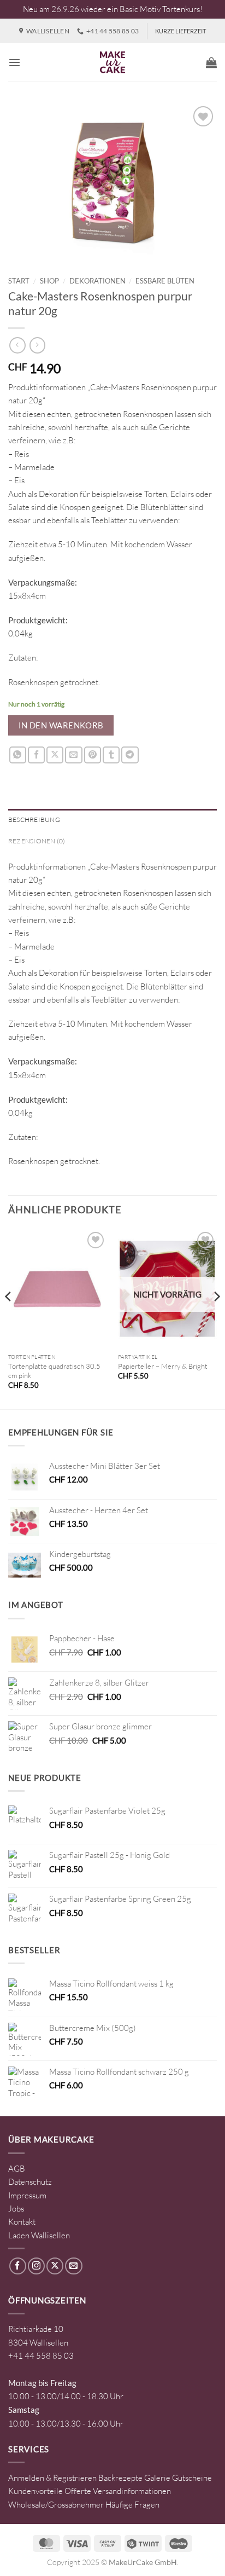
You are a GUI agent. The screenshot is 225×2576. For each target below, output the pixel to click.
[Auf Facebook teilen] (36, 755)
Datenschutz (30, 2182)
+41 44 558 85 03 (41, 2356)
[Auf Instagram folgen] (36, 2266)
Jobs (16, 2209)
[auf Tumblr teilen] (111, 755)
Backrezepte (120, 2478)
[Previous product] (37, 345)
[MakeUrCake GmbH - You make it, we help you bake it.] (112, 62)
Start (19, 281)
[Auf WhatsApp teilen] (18, 755)
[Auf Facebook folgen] (18, 2266)
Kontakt (22, 2222)
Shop (49, 281)
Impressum (27, 2195)
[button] (14, 62)
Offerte (78, 2491)
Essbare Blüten (165, 281)
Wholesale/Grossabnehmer (56, 2505)
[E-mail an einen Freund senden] (73, 755)
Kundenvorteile (35, 2491)
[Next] (216, 1318)
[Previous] (9, 1318)
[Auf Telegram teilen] (130, 755)
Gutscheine (192, 2478)
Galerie (157, 2478)
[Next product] (17, 345)
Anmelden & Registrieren (52, 2478)
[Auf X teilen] (55, 755)
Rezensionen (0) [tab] (37, 841)
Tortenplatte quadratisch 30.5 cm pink (54, 1371)
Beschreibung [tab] (34, 820)
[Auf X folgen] (55, 2266)
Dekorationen (97, 281)
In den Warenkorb (61, 725)
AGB (17, 2169)
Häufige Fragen (132, 2505)
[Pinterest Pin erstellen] (93, 755)
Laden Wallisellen (39, 2235)
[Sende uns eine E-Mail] (73, 2266)
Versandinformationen (132, 2491)
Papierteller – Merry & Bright (163, 1366)
